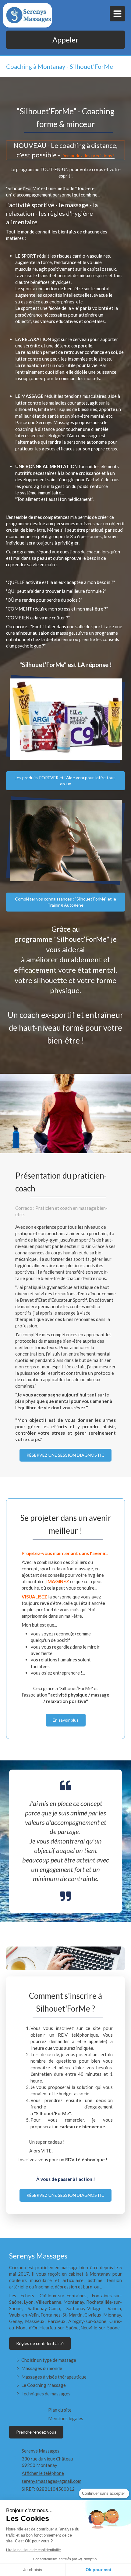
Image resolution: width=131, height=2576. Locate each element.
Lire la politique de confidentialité (34, 2550)
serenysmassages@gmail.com (51, 2481)
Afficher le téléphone (43, 2473)
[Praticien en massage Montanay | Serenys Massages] (29, 15)
